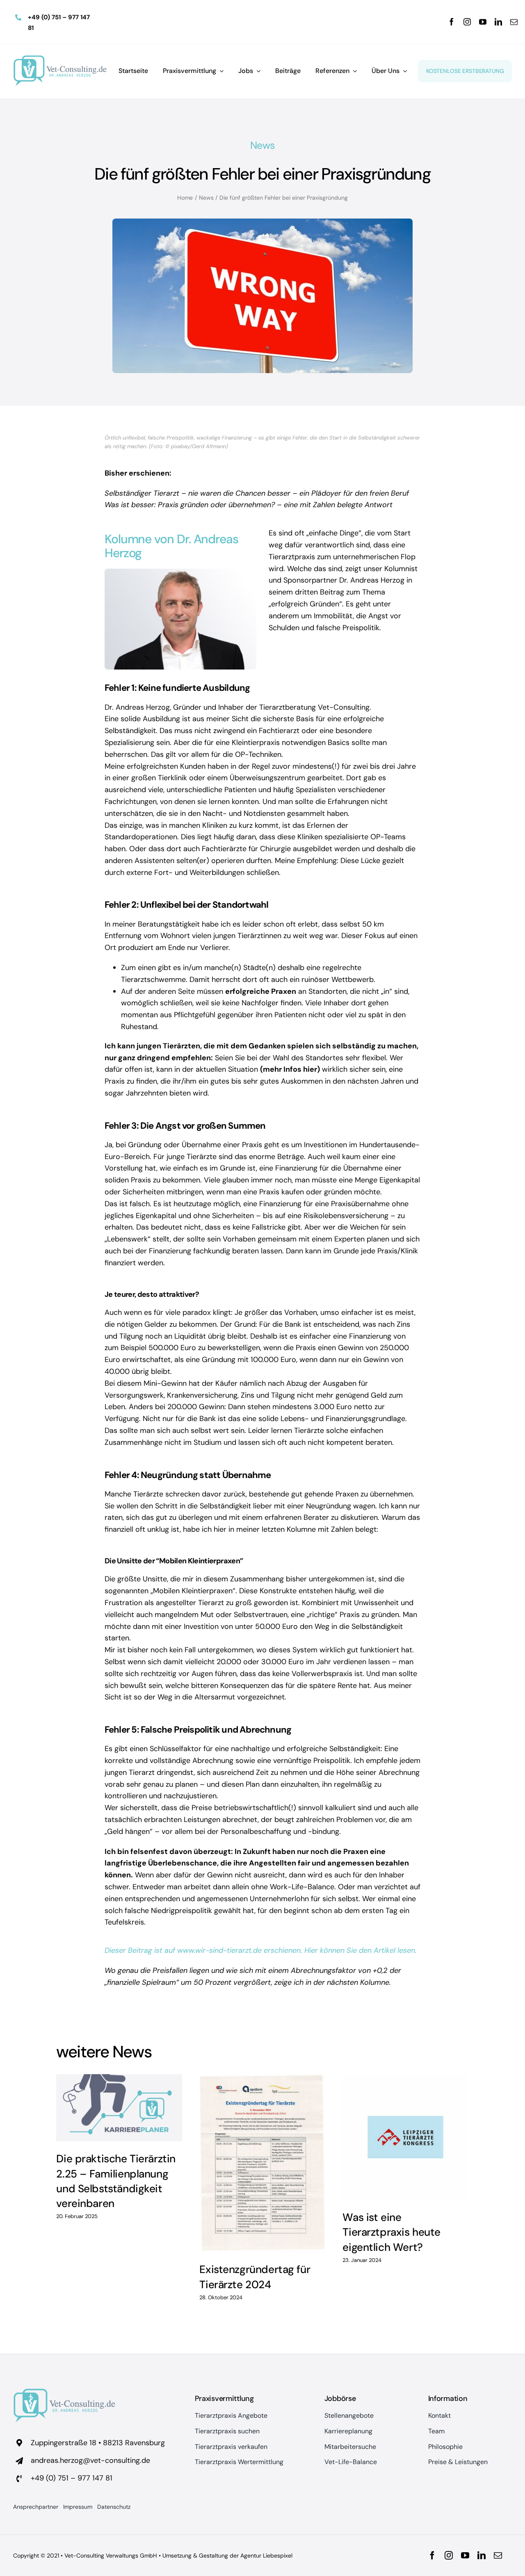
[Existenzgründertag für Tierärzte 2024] (262, 2163)
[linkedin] (498, 22)
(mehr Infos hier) (290, 1069)
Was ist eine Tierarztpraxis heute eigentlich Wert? (391, 2232)
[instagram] (467, 22)
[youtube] (483, 22)
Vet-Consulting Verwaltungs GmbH (111, 2556)
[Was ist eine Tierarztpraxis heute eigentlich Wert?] (405, 2137)
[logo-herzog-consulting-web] (60, 59)
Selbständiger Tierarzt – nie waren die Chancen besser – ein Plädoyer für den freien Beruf (257, 493)
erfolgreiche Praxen (261, 991)
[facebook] (452, 22)
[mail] (514, 22)
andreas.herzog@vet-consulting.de (90, 2460)
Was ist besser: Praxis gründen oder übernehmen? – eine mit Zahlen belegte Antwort (249, 505)
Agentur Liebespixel (266, 2556)
